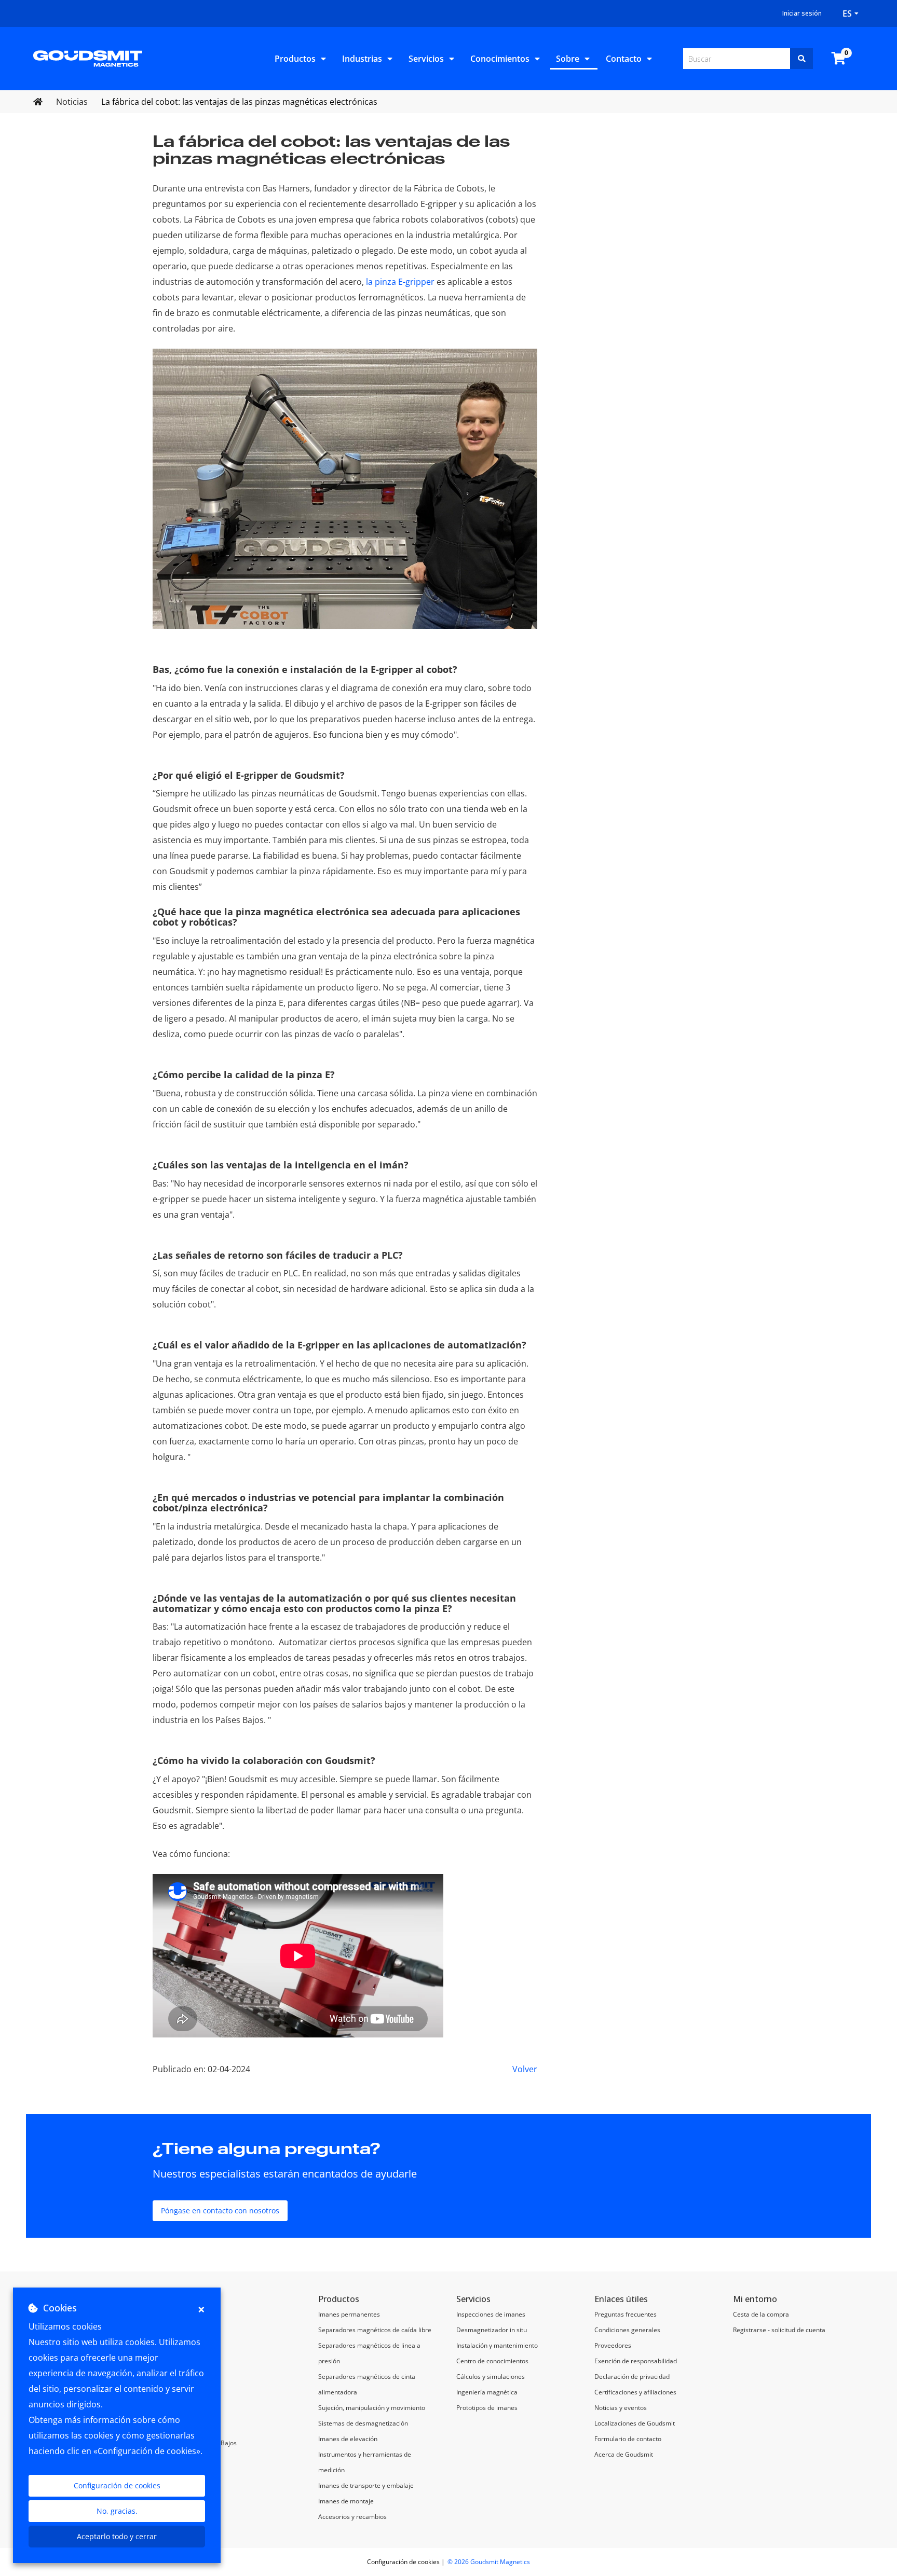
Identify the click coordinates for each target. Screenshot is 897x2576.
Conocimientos (500, 59)
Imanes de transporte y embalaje (366, 2485)
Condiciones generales (627, 2330)
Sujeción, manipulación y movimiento (372, 2408)
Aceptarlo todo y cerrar (117, 2536)
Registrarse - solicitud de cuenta (779, 2330)
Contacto (624, 59)
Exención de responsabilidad (636, 2361)
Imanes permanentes (349, 2314)
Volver (525, 2069)
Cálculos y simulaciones (491, 2377)
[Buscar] (801, 59)
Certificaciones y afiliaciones (635, 2392)
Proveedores (613, 2345)
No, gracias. (117, 2511)
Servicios (426, 59)
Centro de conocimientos (492, 2361)
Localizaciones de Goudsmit (635, 2423)
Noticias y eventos (621, 2408)
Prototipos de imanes (487, 2408)
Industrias (362, 59)
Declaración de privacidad (632, 2377)
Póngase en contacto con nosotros (220, 2210)
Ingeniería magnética (487, 2392)
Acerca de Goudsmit (624, 2454)
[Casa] (88, 58)
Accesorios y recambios (352, 2517)
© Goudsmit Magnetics (489, 2562)
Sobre (568, 59)
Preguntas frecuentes (626, 2314)
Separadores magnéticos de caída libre (375, 2330)
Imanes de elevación (348, 2439)
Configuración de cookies (117, 2485)
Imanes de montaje (346, 2501)
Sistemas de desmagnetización (363, 2423)
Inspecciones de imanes (491, 2314)
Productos (295, 59)
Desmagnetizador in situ (492, 2330)
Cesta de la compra (761, 2314)
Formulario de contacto (628, 2439)
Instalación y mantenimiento (497, 2345)
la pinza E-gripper (399, 282)
